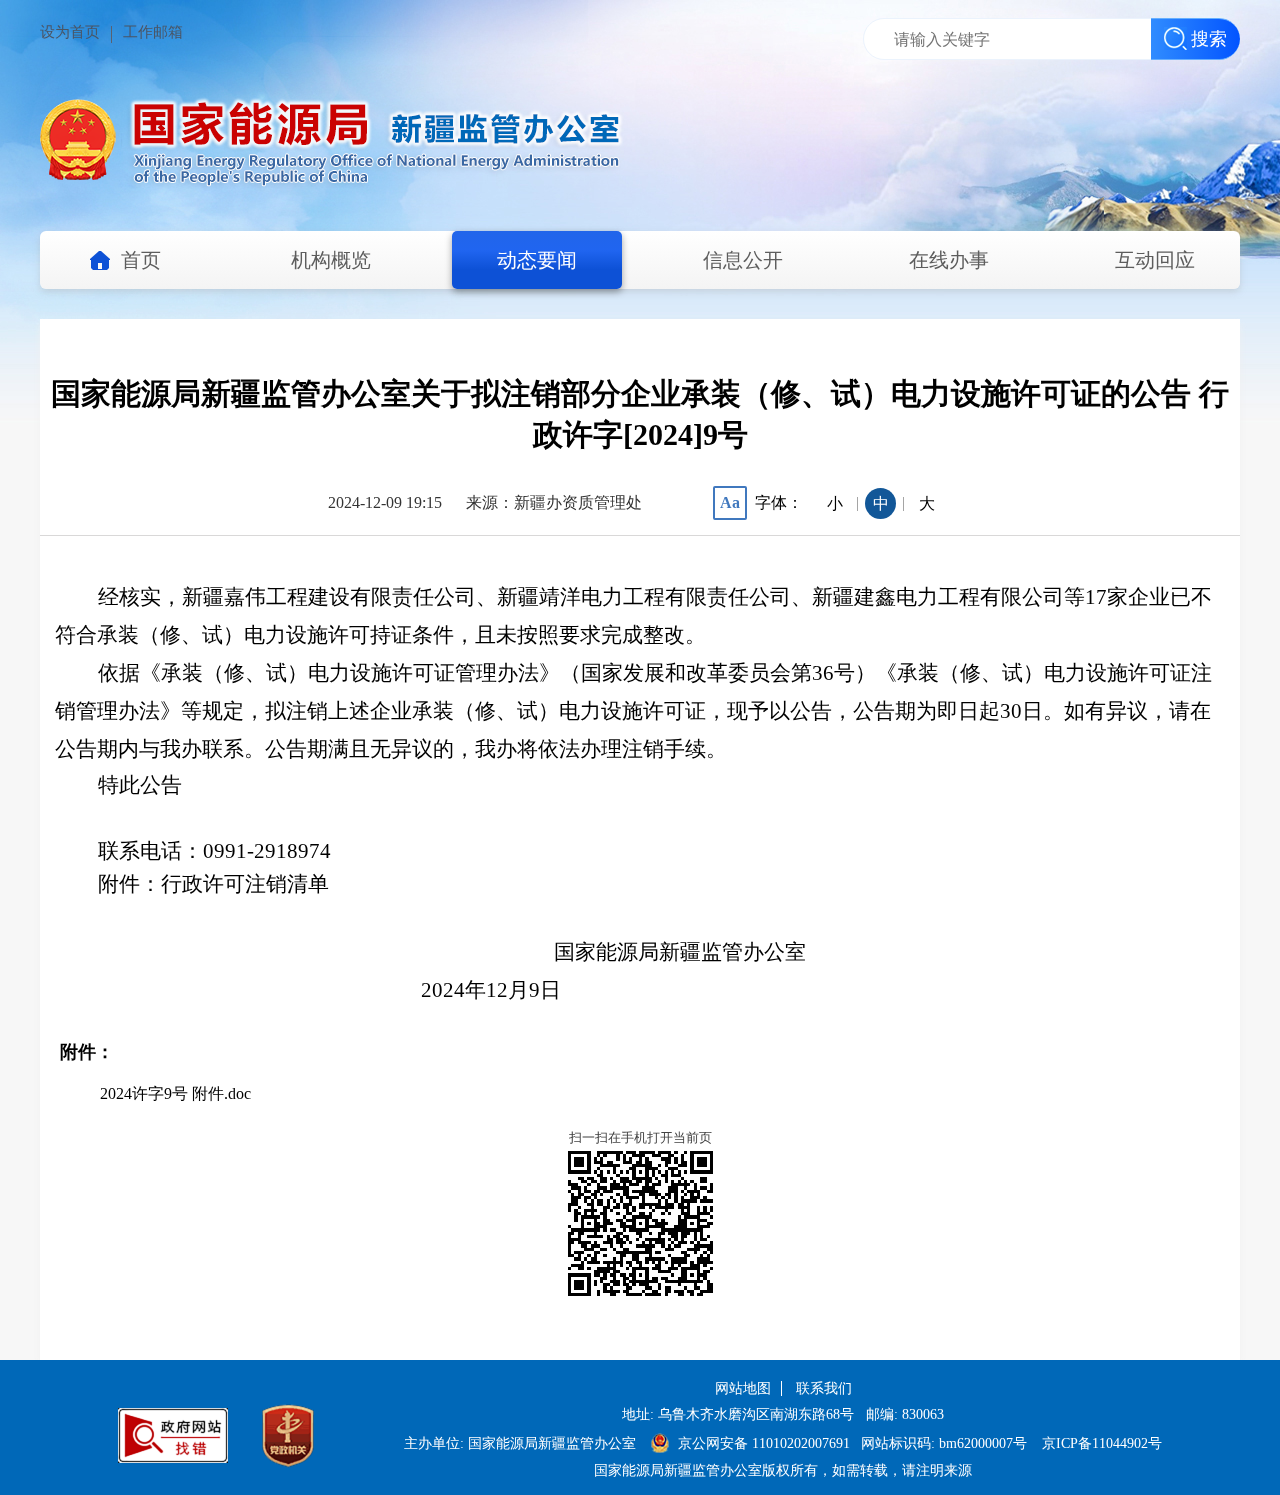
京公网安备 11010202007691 (766, 1443)
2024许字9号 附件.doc (175, 1093)
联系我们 (824, 1388)
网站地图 (743, 1388)
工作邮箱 (153, 32)
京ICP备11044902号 (1102, 1443)
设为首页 (70, 32)
